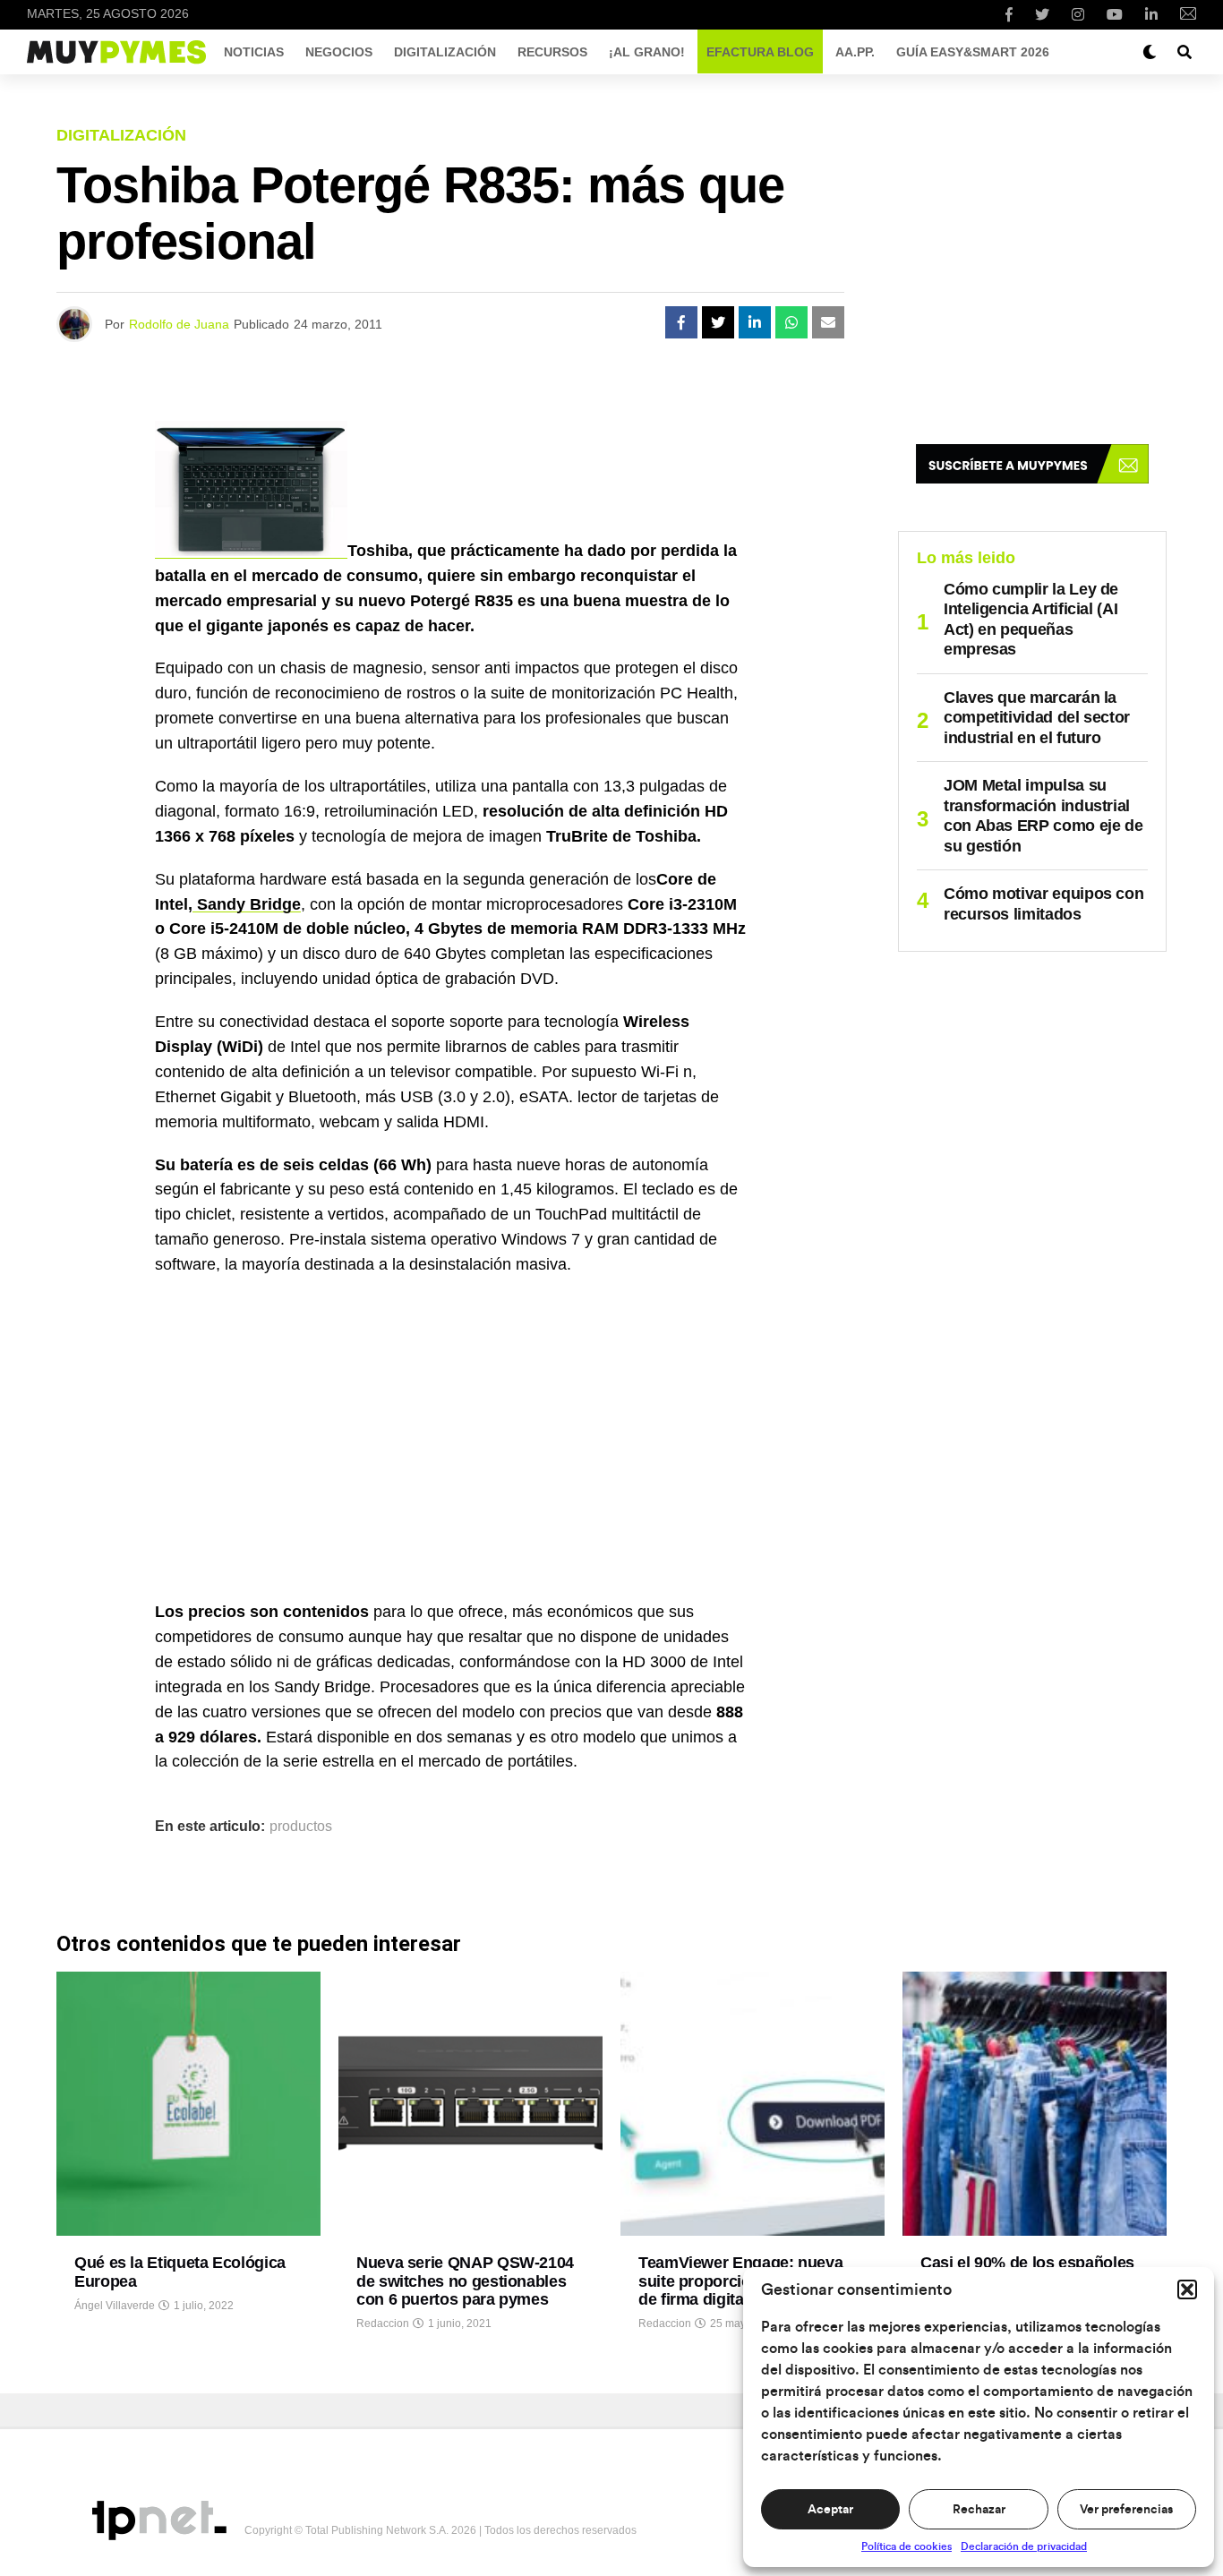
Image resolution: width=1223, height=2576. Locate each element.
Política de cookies (907, 2546)
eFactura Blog (760, 52)
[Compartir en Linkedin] (755, 322)
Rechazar (979, 2510)
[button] (1187, 2289)
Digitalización (445, 52)
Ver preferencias (1126, 2510)
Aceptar (830, 2510)
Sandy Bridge (247, 904)
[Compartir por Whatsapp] (791, 322)
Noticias (254, 52)
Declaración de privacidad (1024, 2546)
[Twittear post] (718, 322)
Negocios (339, 52)
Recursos (552, 52)
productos (301, 1827)
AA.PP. (855, 52)
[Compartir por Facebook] (681, 322)
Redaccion (383, 2324)
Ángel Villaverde (115, 2306)
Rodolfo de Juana (179, 324)
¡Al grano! (647, 52)
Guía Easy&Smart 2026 (973, 52)
